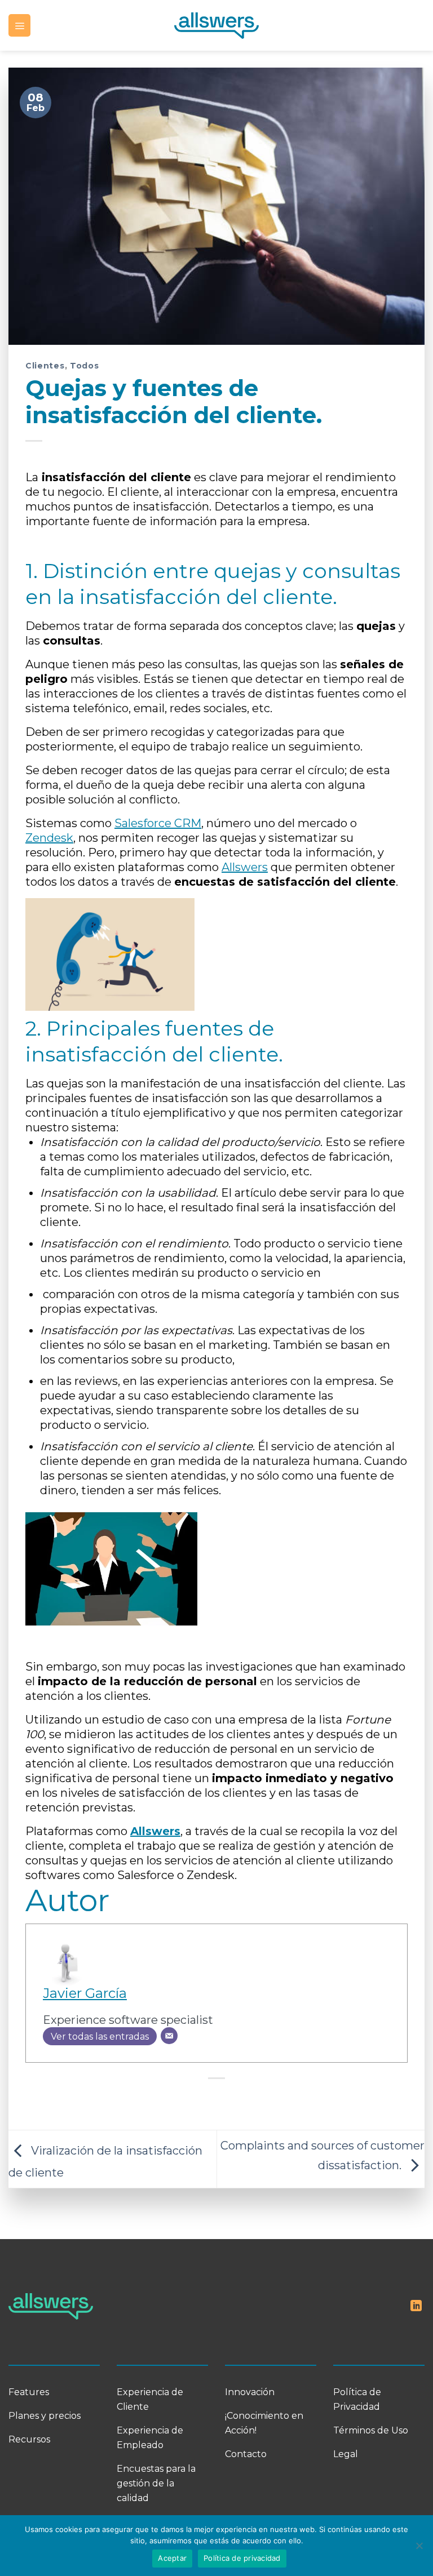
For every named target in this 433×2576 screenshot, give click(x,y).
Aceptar (172, 2558)
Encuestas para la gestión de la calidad (156, 2483)
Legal (346, 2454)
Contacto (246, 2454)
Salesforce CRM (158, 823)
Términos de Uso (371, 2430)
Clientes (45, 366)
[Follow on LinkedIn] (416, 2307)
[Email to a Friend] (205, 2102)
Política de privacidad (242, 2558)
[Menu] (19, 25)
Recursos (29, 2439)
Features (29, 2392)
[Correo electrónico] (169, 2036)
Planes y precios (45, 2416)
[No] (419, 2549)
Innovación (250, 2392)
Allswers (245, 867)
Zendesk (49, 838)
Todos (85, 366)
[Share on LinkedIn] (228, 2102)
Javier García (85, 1993)
